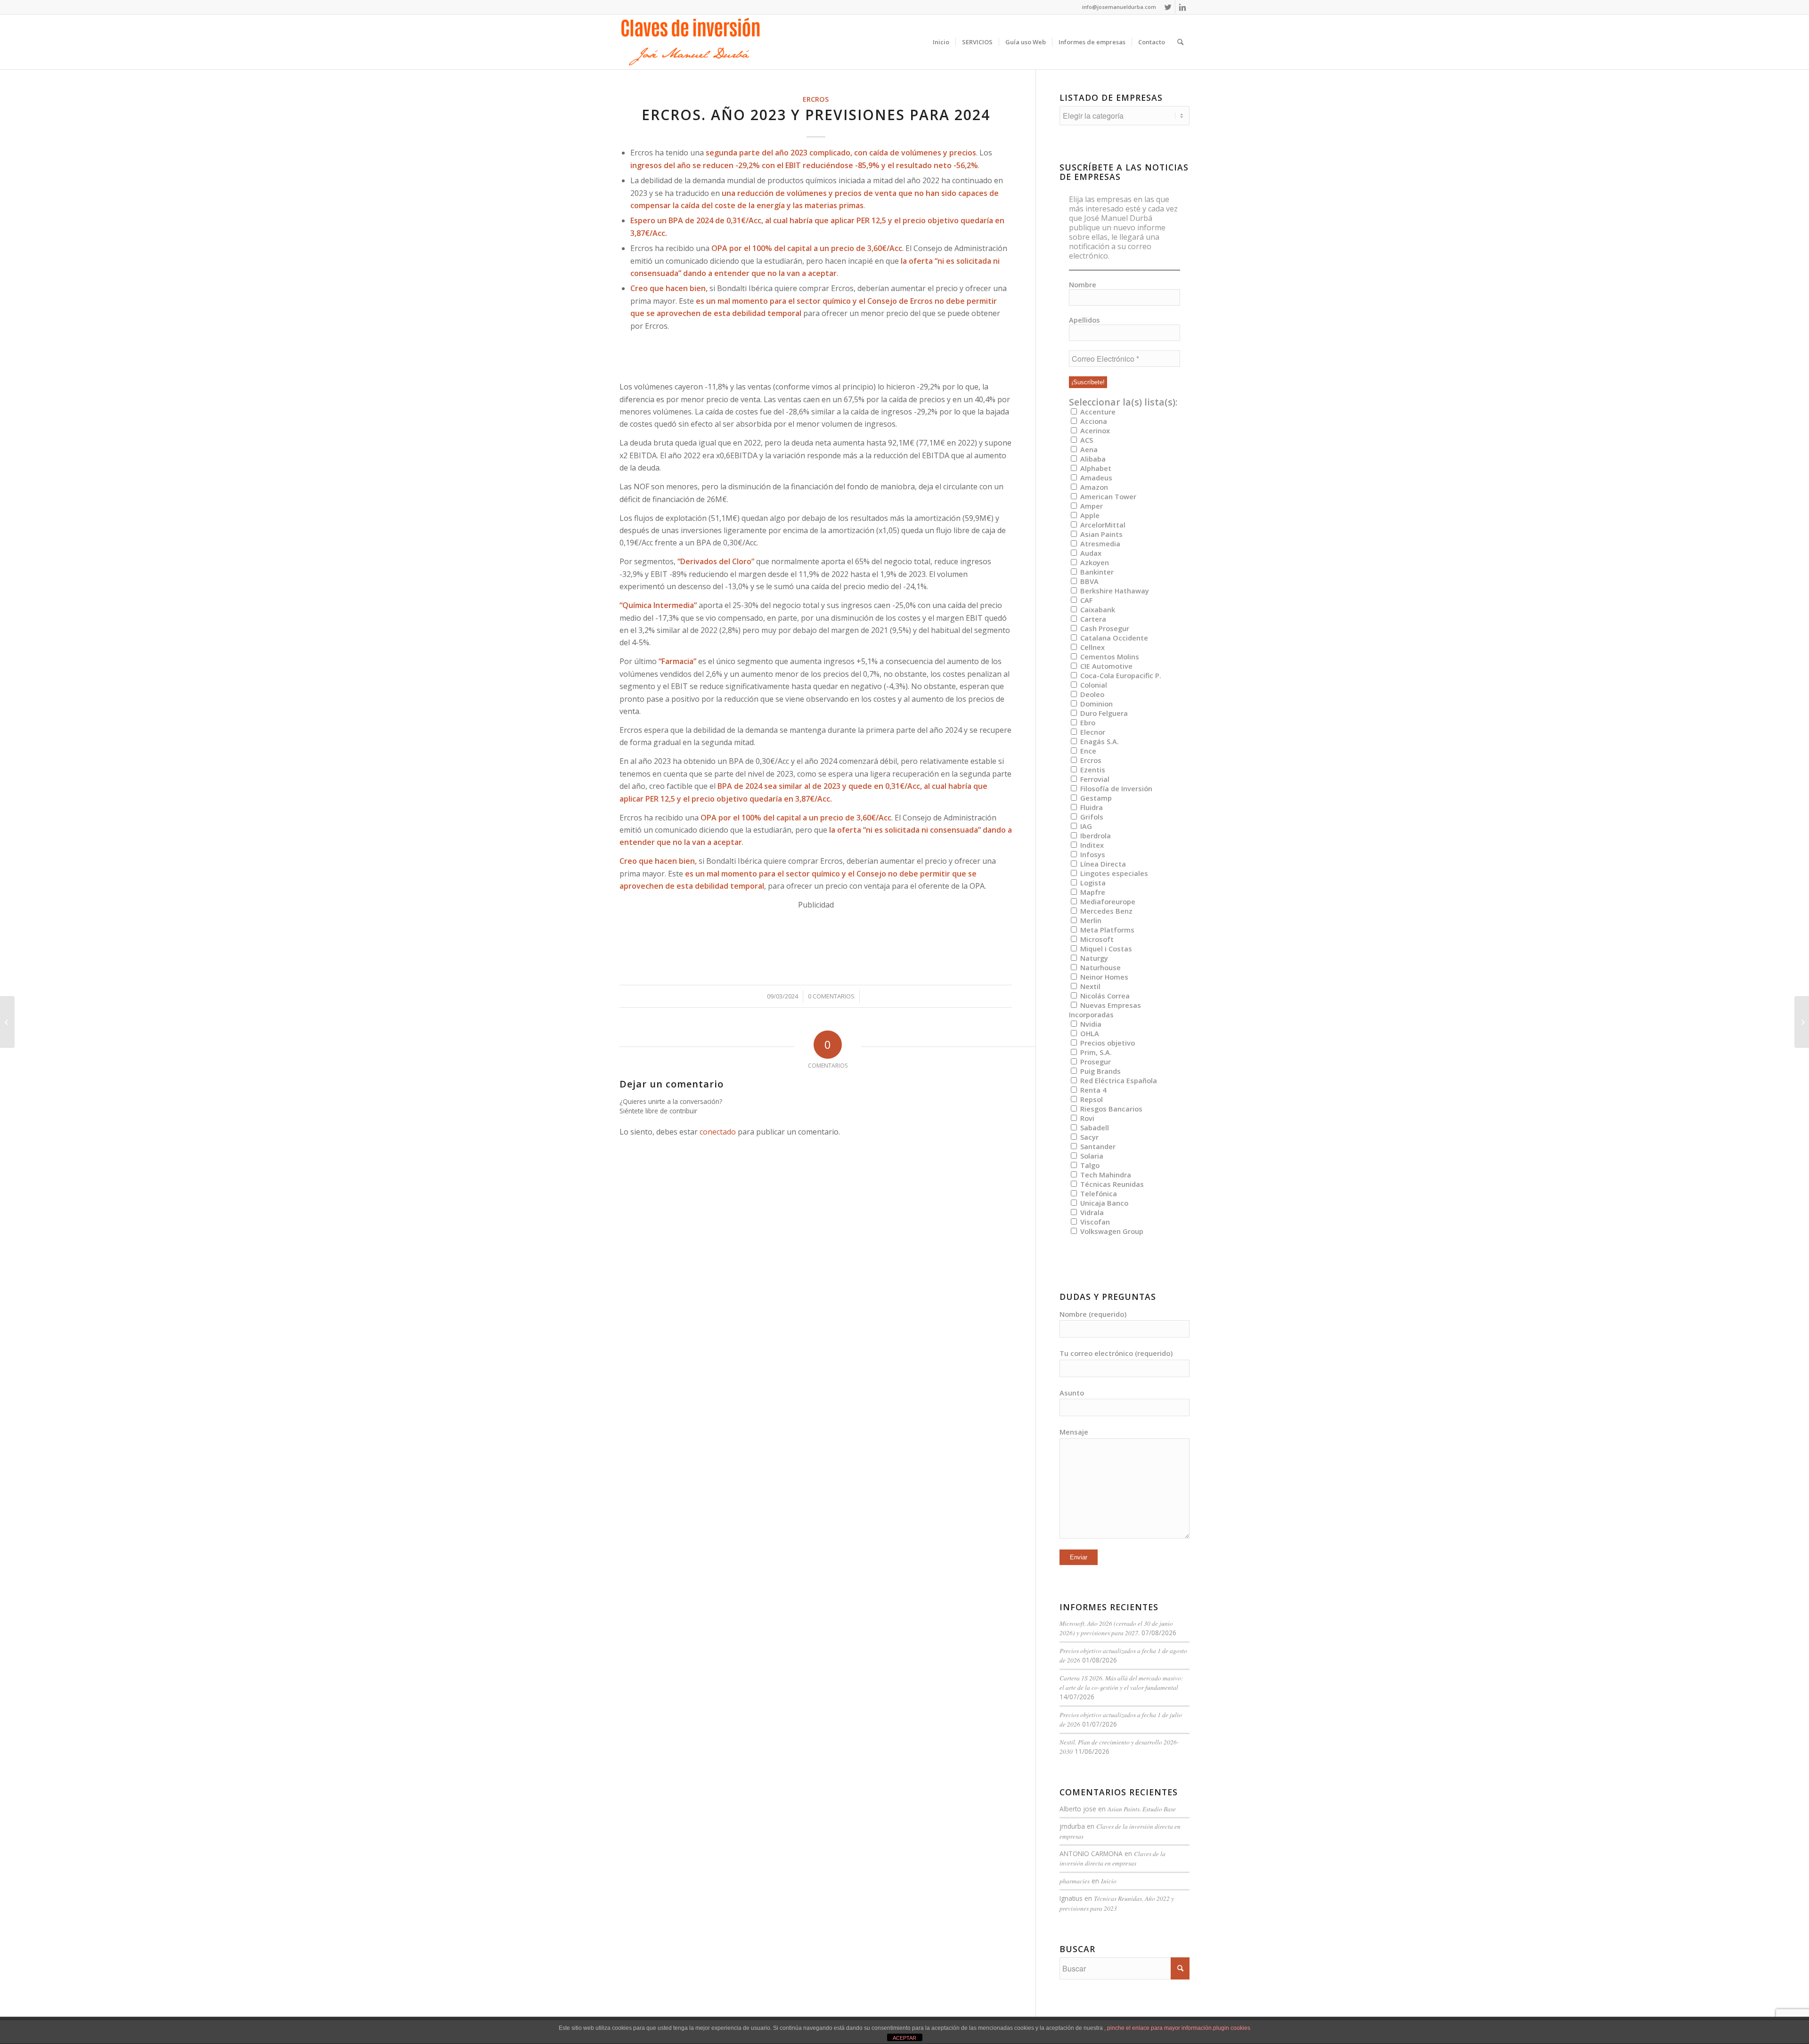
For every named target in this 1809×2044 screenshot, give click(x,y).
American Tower (1107, 496)
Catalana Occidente (1113, 638)
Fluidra (1091, 807)
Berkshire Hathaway (1114, 591)
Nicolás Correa (1104, 996)
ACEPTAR (904, 2038)
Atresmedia (1099, 543)
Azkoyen (1094, 562)
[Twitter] (1168, 7)
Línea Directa (1102, 864)
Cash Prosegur (1104, 628)
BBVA (1088, 581)
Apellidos (1084, 320)
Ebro (1087, 722)
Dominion (1096, 704)
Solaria (1091, 1156)
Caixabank (1097, 609)
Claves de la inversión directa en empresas (1112, 1858)
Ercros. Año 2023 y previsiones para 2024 (816, 115)
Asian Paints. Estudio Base (1142, 1809)
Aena (1088, 449)
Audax (1090, 553)
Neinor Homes (1103, 977)
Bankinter (1096, 572)
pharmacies (1075, 1881)
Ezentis (1092, 770)
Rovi (1086, 1118)
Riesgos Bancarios (1110, 1109)
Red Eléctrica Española (1118, 1080)
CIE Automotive (1105, 666)
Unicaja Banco (1103, 1203)
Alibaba (1092, 459)
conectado (718, 1132)
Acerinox (1094, 430)
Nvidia (1090, 1024)
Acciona (1093, 421)
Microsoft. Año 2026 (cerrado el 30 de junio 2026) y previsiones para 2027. (1116, 1628)
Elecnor (1092, 732)
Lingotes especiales (1113, 873)
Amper (1091, 506)
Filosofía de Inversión (1115, 788)
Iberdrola (1095, 835)
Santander (1097, 1146)
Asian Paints (1100, 534)
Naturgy (1093, 958)
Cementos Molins (1109, 657)
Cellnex (1092, 647)
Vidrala (1091, 1212)
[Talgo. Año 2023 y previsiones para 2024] (7, 1022)
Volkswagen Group (1111, 1231)
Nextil (1089, 986)
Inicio (1109, 1881)
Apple (1089, 515)
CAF (1085, 600)
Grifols (1091, 817)
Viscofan (1094, 1222)
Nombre (1083, 284)
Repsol (1091, 1099)
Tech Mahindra (1105, 1175)
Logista (1092, 883)
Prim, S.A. (1095, 1052)
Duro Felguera (1103, 713)
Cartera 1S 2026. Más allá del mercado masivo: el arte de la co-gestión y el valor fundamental (1121, 1683)
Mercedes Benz (1105, 911)
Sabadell (1094, 1127)
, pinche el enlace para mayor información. (1159, 2028)
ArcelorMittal (1102, 525)
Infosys (1092, 854)
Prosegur (1095, 1062)
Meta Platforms (1106, 930)
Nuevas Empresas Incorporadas (1105, 1010)
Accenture (1097, 412)
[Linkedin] (1182, 7)
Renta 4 (1092, 1090)
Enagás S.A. (1099, 741)
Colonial (1093, 685)
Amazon (1093, 487)
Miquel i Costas (1105, 949)
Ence (1087, 751)
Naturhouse (1100, 967)
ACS (1086, 440)
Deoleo (1091, 694)
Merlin (1090, 920)
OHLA (1089, 1033)
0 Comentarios (831, 996)
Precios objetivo (1107, 1043)
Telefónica (1098, 1193)
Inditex (1091, 845)
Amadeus (1095, 478)
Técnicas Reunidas (1111, 1184)
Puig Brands (1100, 1071)
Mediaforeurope (1107, 901)
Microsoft (1096, 939)
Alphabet (1095, 468)
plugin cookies (1232, 2028)
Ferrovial (1094, 779)
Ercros (816, 99)
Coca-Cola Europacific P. (1120, 675)
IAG (1085, 826)
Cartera (1092, 619)
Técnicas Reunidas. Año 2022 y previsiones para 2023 (1117, 1903)
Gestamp (1095, 798)
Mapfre (1092, 892)
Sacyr (1088, 1137)
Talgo (1089, 1165)
